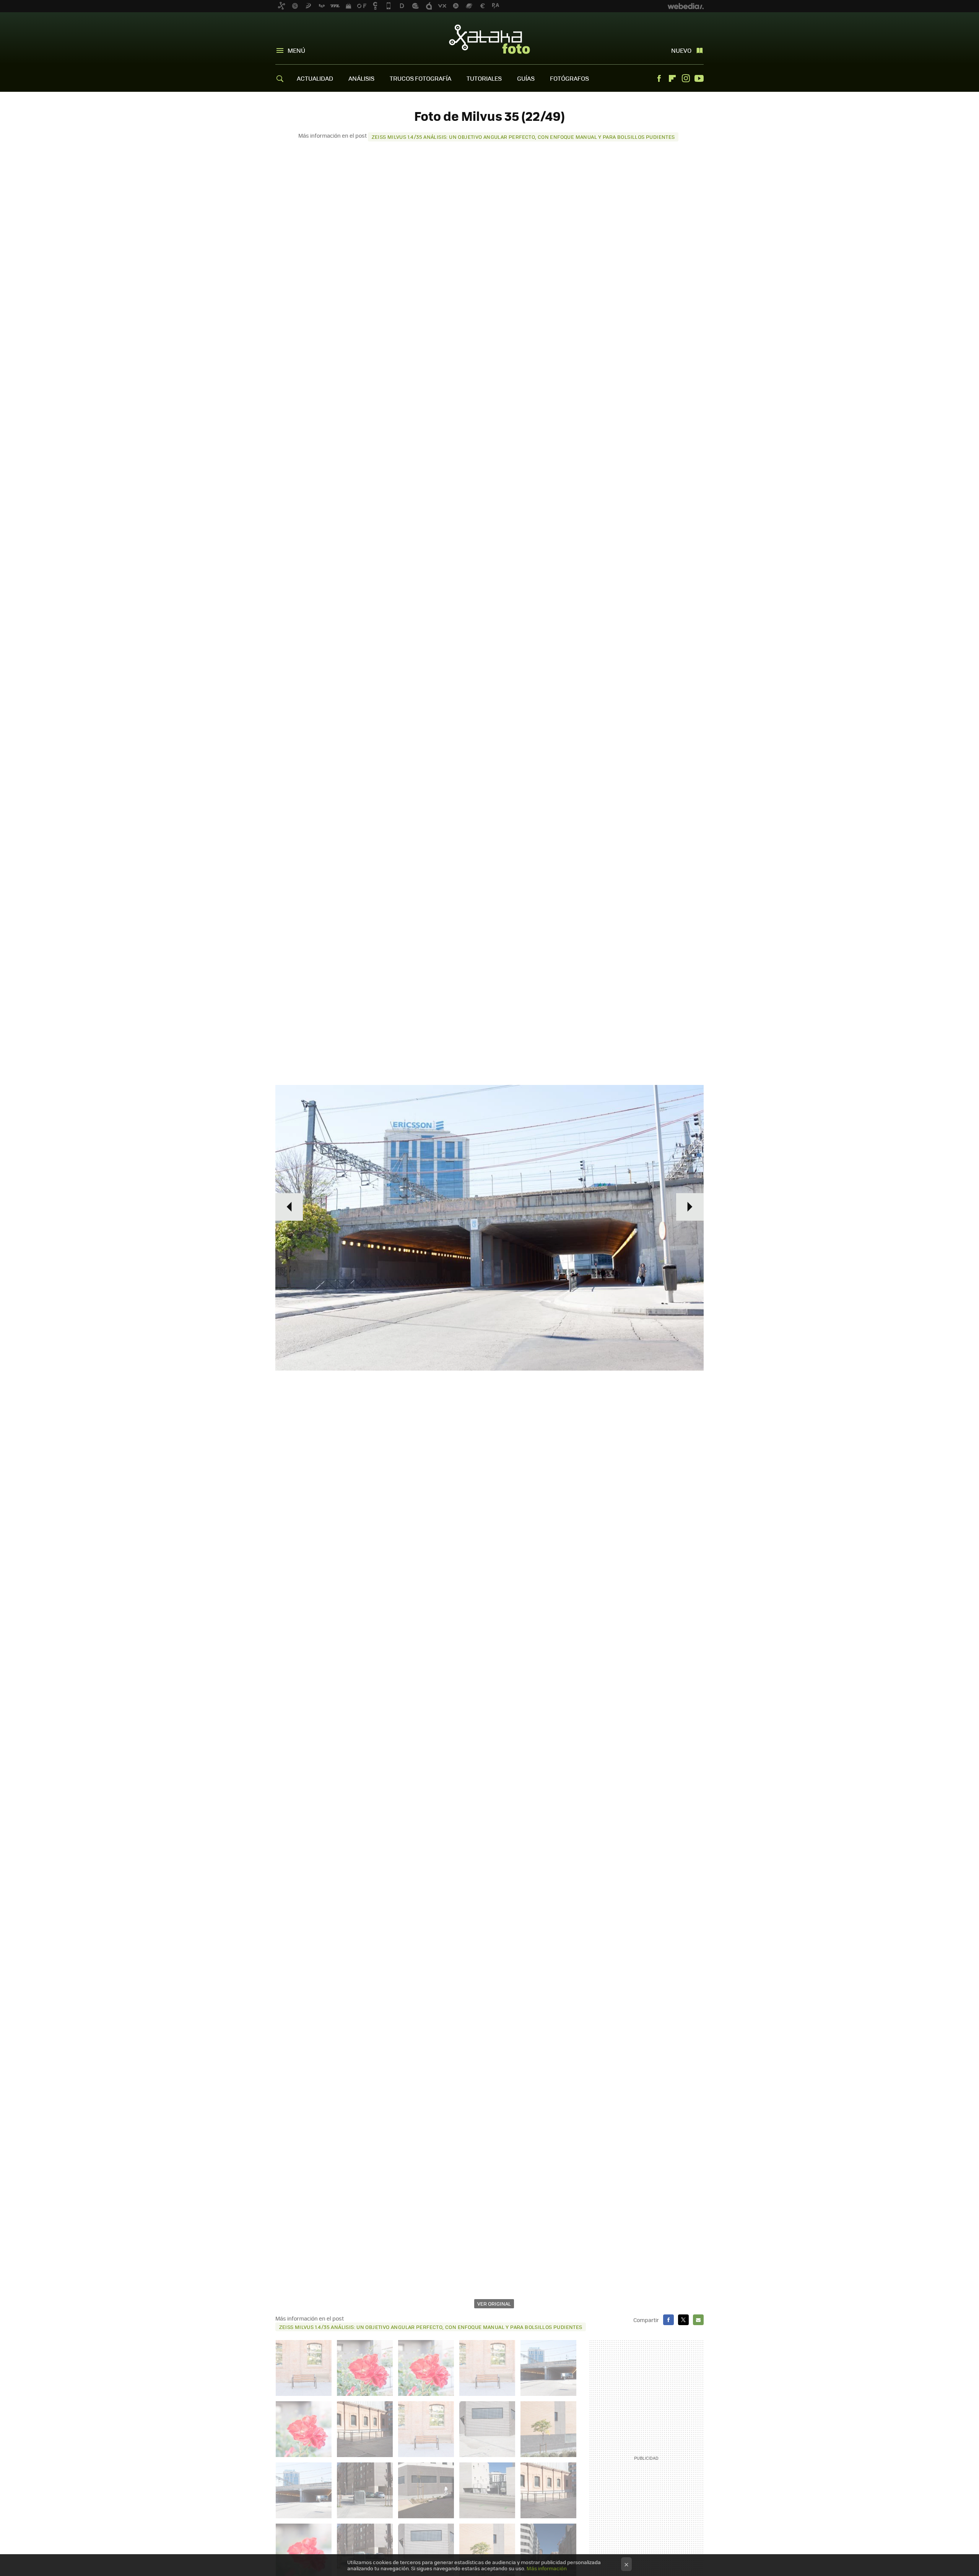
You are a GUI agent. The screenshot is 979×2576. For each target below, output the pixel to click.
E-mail (698, 2320)
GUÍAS (526, 78)
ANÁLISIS (361, 78)
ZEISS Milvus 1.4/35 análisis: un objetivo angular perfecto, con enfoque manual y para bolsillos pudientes (523, 137)
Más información (547, 2568)
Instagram (686, 78)
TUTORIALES (484, 78)
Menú (296, 50)
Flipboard (672, 78)
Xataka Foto (489, 39)
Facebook (659, 78)
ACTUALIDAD (315, 78)
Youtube (699, 78)
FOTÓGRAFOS (569, 78)
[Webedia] (686, 6)
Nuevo (681, 50)
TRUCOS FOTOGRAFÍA (420, 78)
